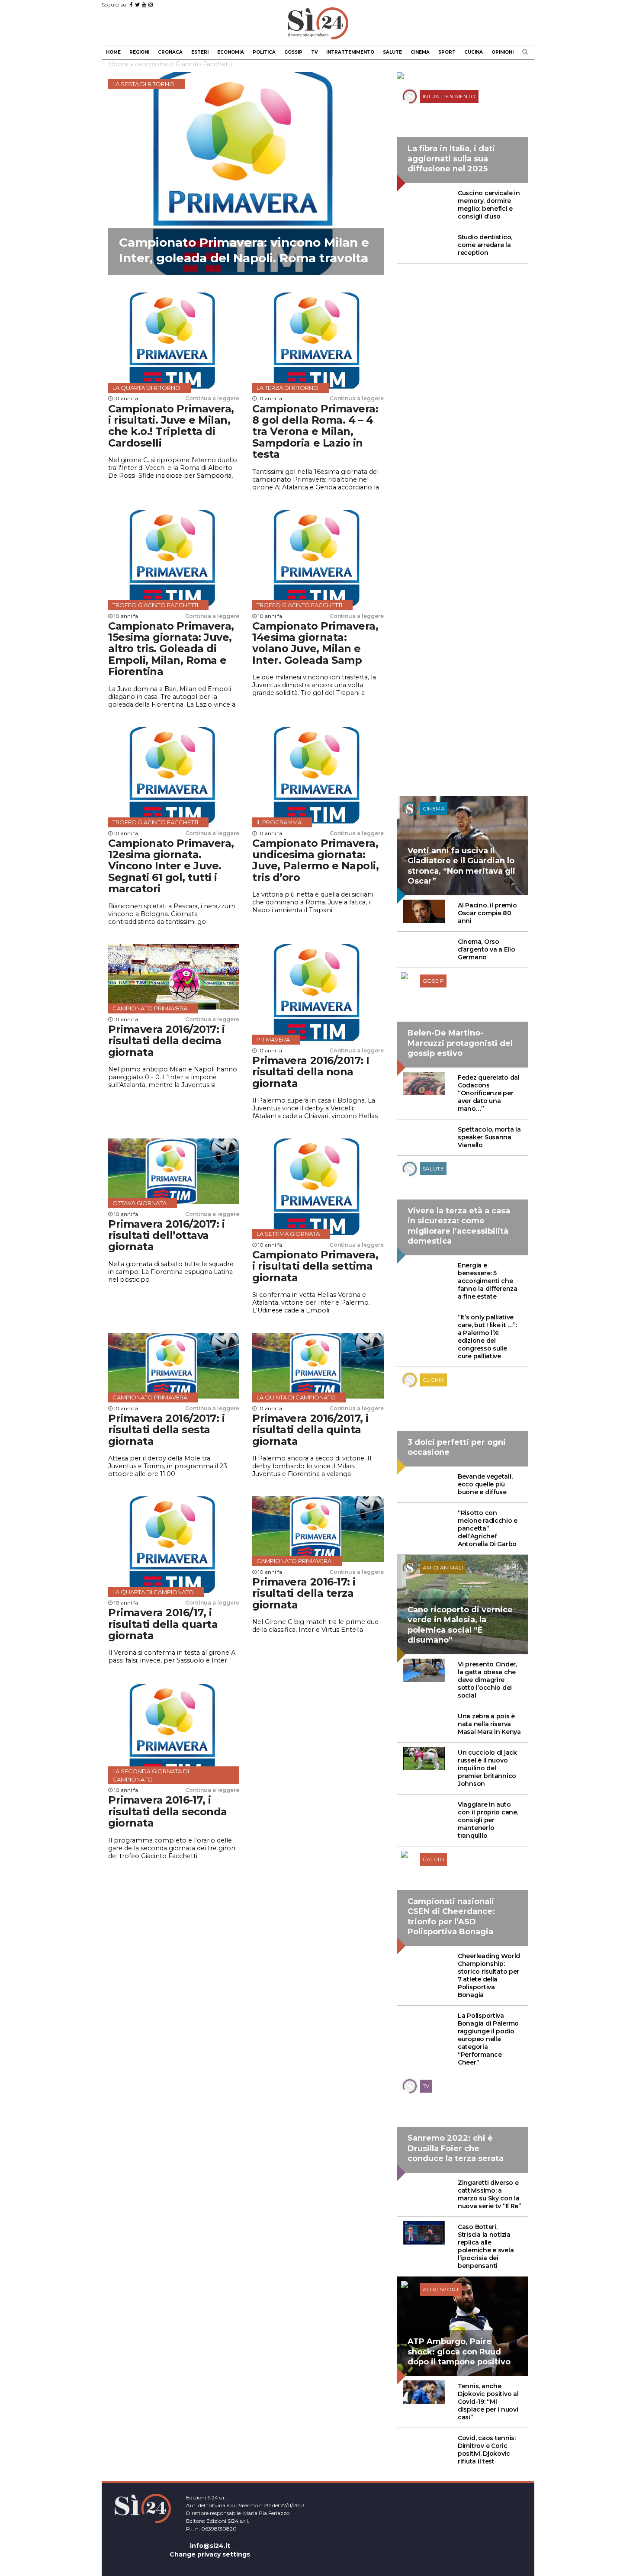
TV (314, 52)
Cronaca (170, 52)
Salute (392, 52)
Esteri (200, 52)
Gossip (293, 52)
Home (113, 52)
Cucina (474, 52)
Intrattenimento (350, 52)
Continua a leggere (212, 398)
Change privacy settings (210, 2554)
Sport (447, 52)
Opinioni (503, 52)
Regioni (139, 52)
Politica (264, 52)
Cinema (420, 52)
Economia (231, 52)
